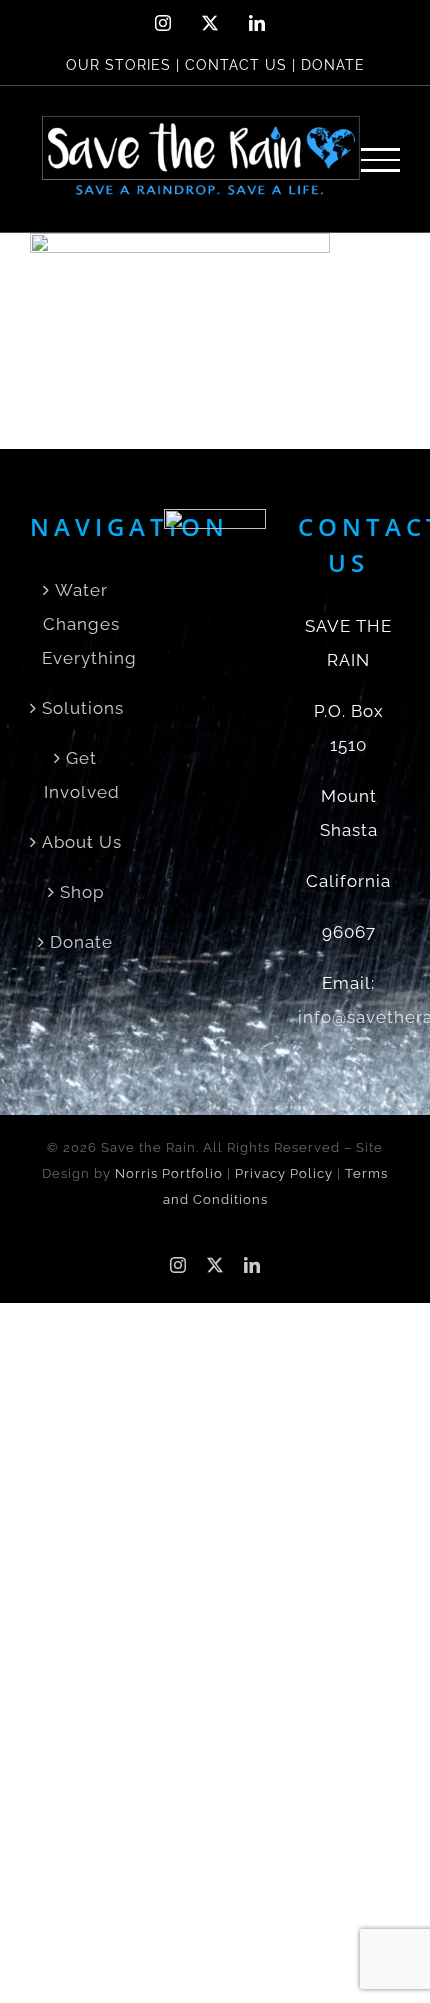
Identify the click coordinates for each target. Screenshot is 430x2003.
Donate (81, 942)
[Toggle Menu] (381, 159)
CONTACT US (236, 65)
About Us (82, 842)
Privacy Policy (284, 1173)
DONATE (333, 65)
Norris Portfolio (169, 1173)
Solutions (82, 708)
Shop (82, 892)
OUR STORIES (118, 65)
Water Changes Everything (82, 624)
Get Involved (82, 775)
